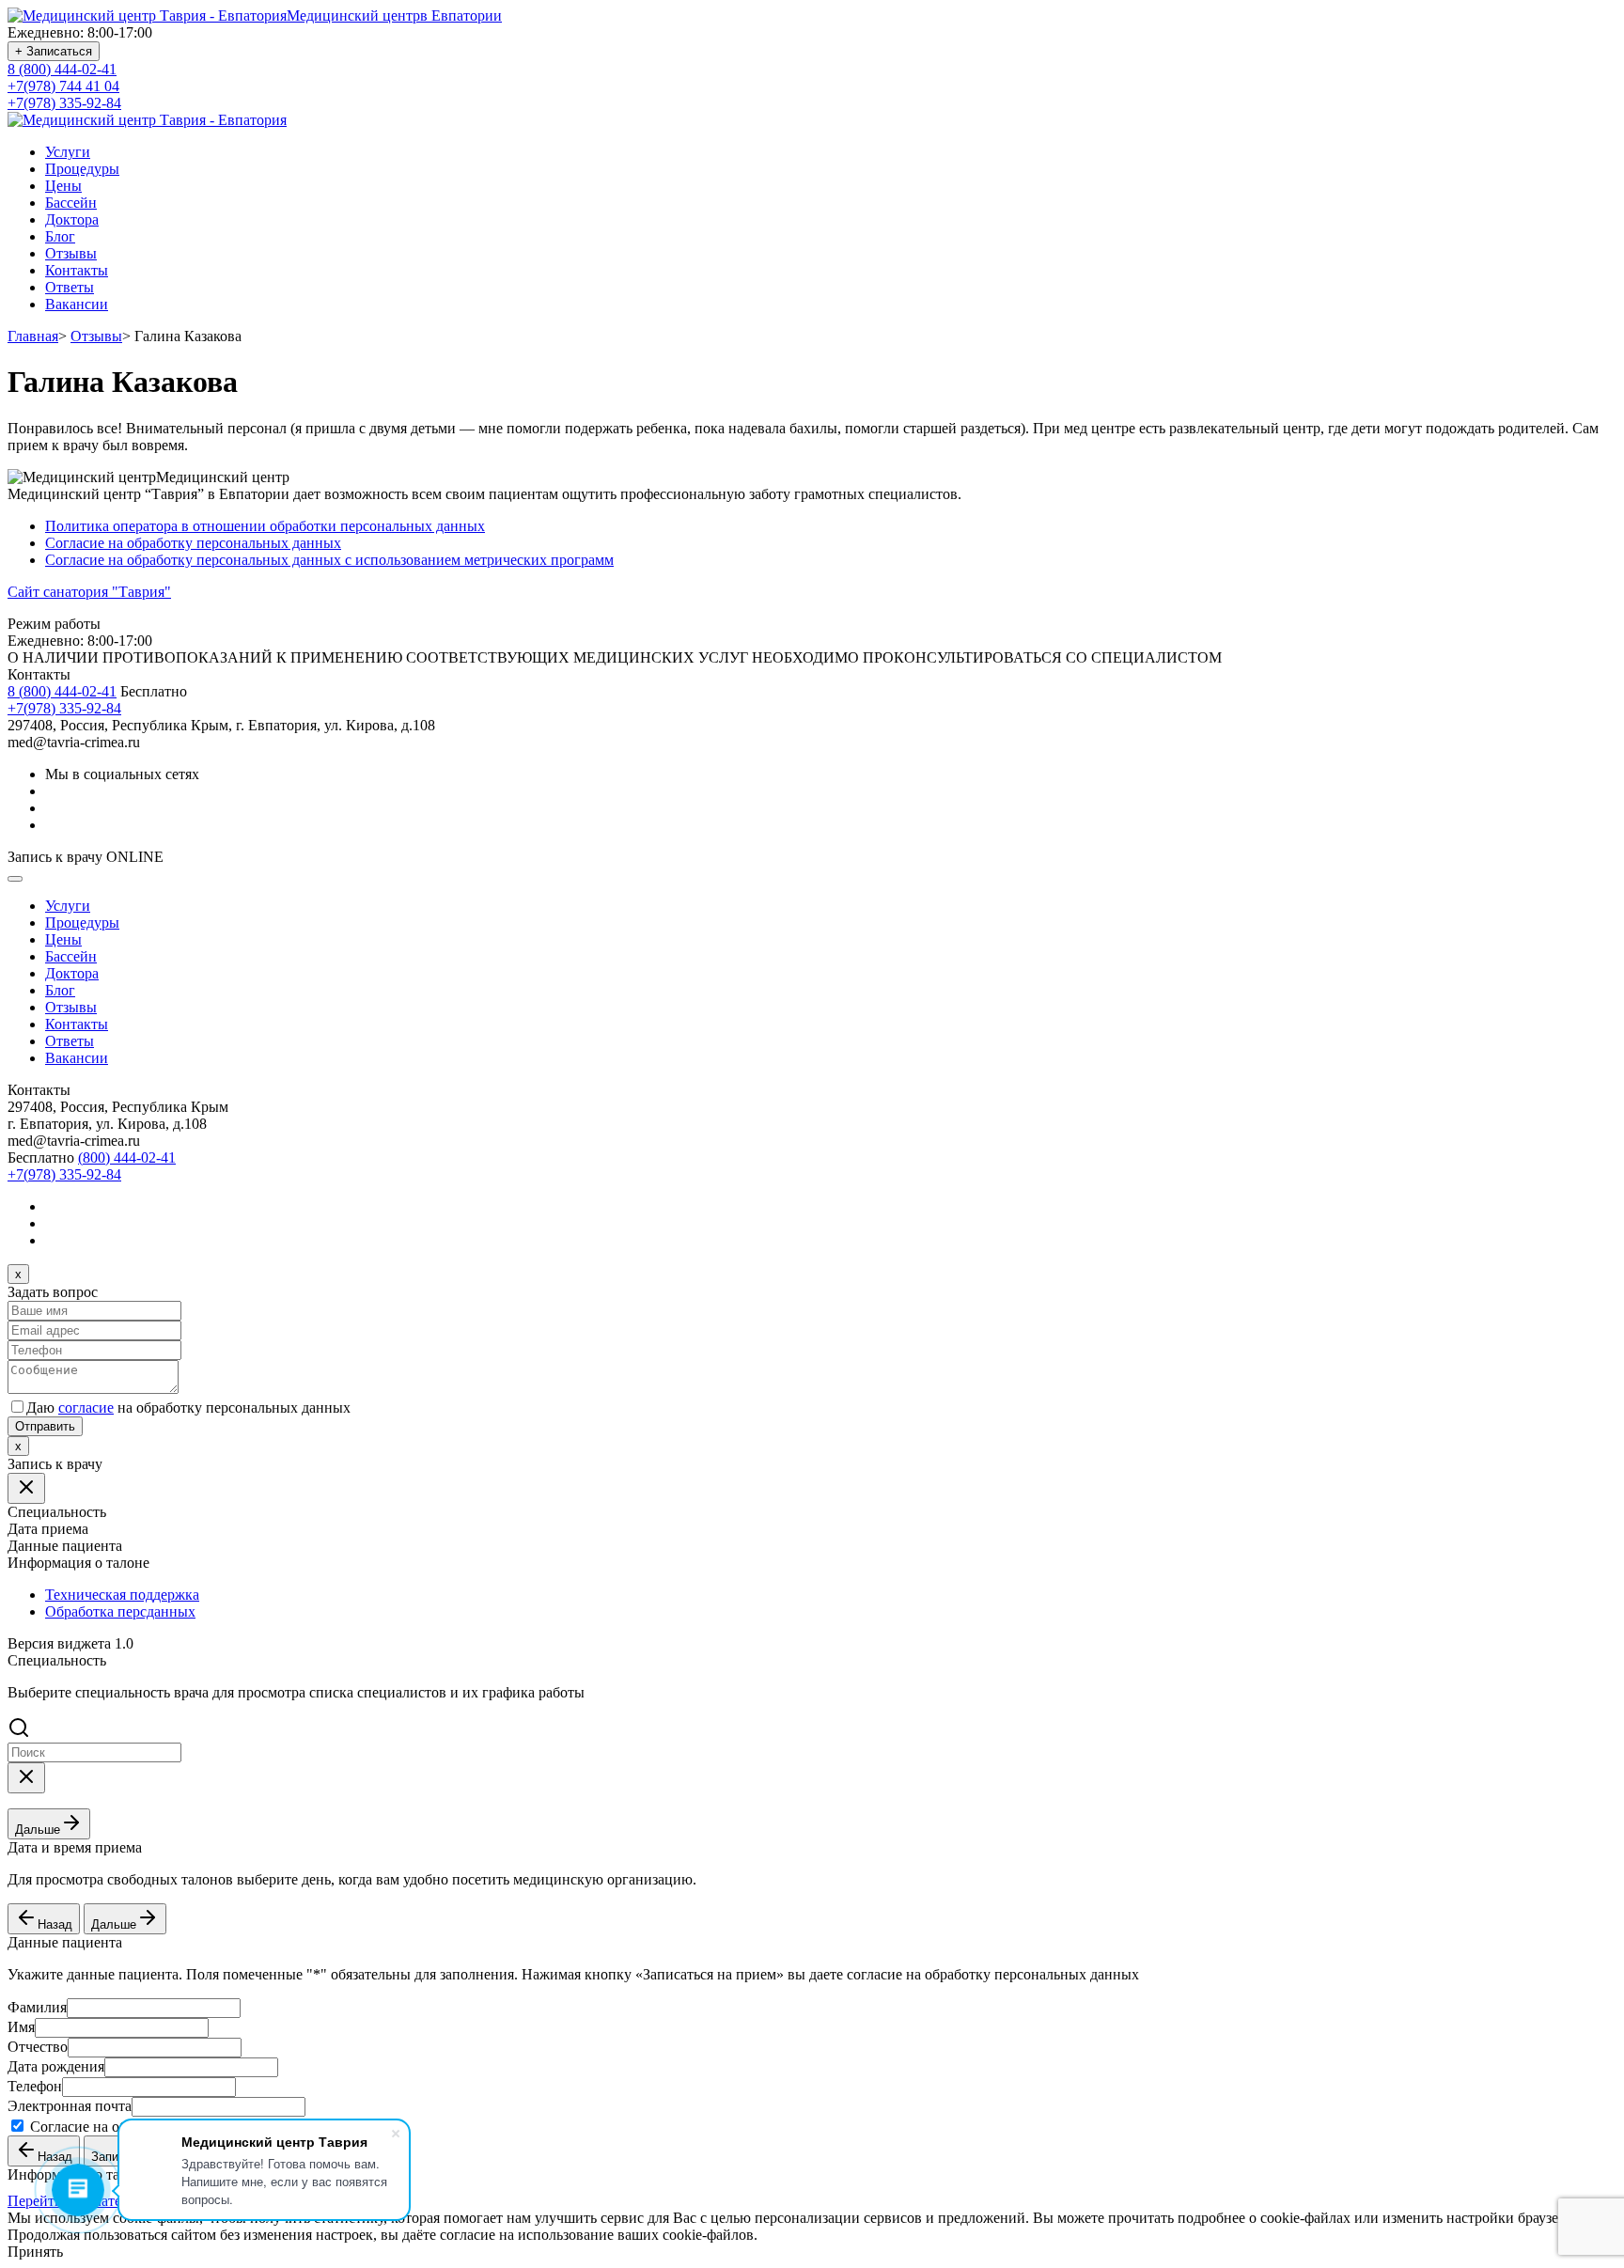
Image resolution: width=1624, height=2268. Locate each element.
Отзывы (71, 253)
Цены (63, 186)
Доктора (72, 219)
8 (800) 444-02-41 (62, 69)
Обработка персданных (120, 1611)
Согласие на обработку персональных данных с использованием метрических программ (329, 560)
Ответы (70, 287)
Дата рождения (56, 2066)
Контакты (77, 270)
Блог (60, 236)
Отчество (38, 2047)
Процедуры (82, 169)
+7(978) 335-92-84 (64, 103)
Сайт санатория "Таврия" (89, 592)
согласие (86, 1408)
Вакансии (77, 304)
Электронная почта (70, 2106)
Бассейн (71, 203)
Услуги (68, 152)
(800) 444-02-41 (127, 1157)
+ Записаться (54, 51)
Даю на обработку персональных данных (188, 1408)
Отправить (45, 1426)
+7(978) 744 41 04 (63, 86)
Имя (21, 2027)
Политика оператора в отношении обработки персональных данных (265, 526)
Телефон (35, 2086)
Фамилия (37, 2007)
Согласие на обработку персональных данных (193, 543)
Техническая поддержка (122, 1595)
